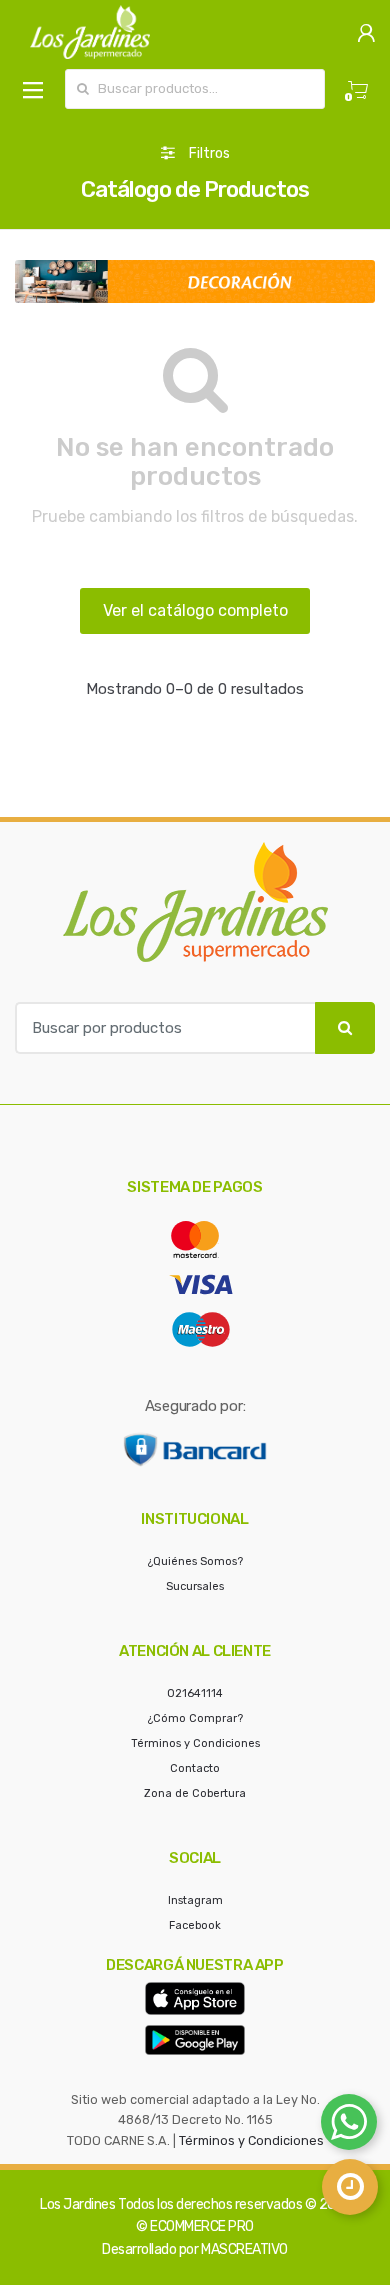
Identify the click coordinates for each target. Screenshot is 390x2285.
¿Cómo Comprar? (195, 1718)
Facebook (195, 1925)
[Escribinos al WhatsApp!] (349, 2126)
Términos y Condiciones (195, 1743)
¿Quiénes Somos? (195, 1561)
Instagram (195, 1900)
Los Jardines (77, 2204)
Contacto (195, 1768)
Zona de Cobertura (195, 1793)
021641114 (195, 1693)
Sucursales (195, 1586)
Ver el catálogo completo (195, 610)
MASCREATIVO (244, 2249)
